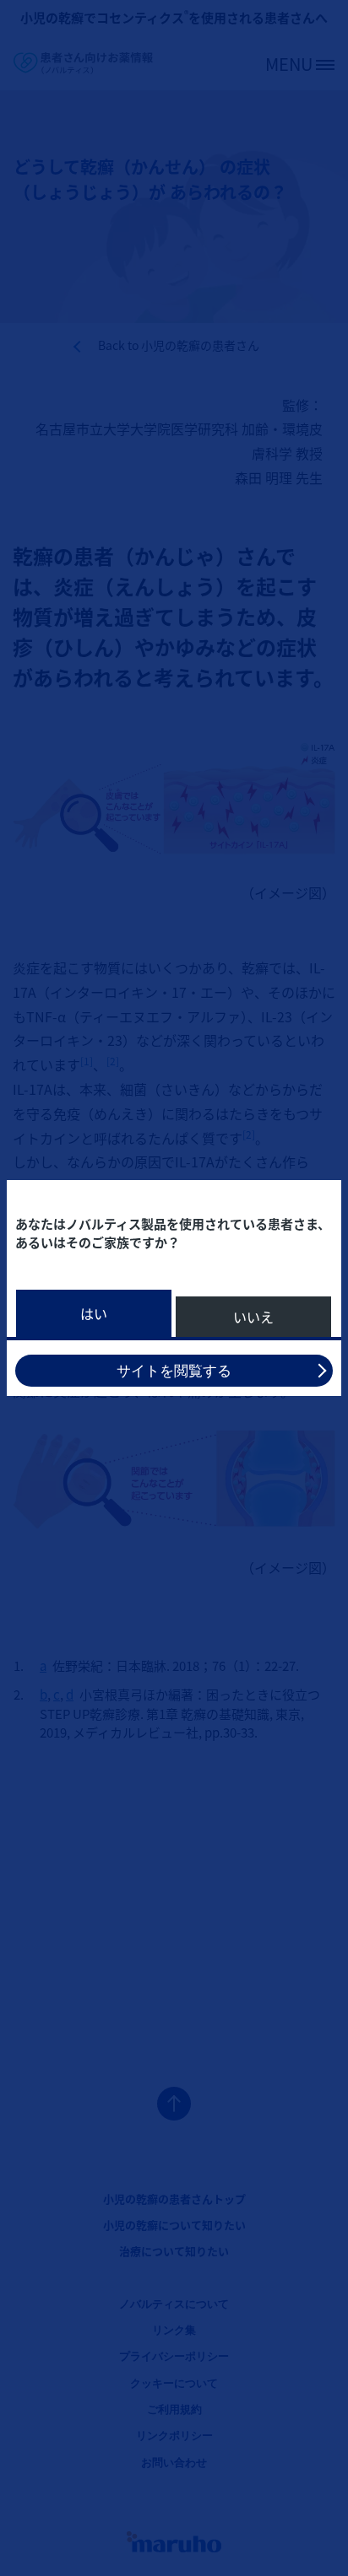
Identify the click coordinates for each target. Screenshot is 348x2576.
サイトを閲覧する (174, 1371)
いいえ (253, 1317)
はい (94, 1313)
